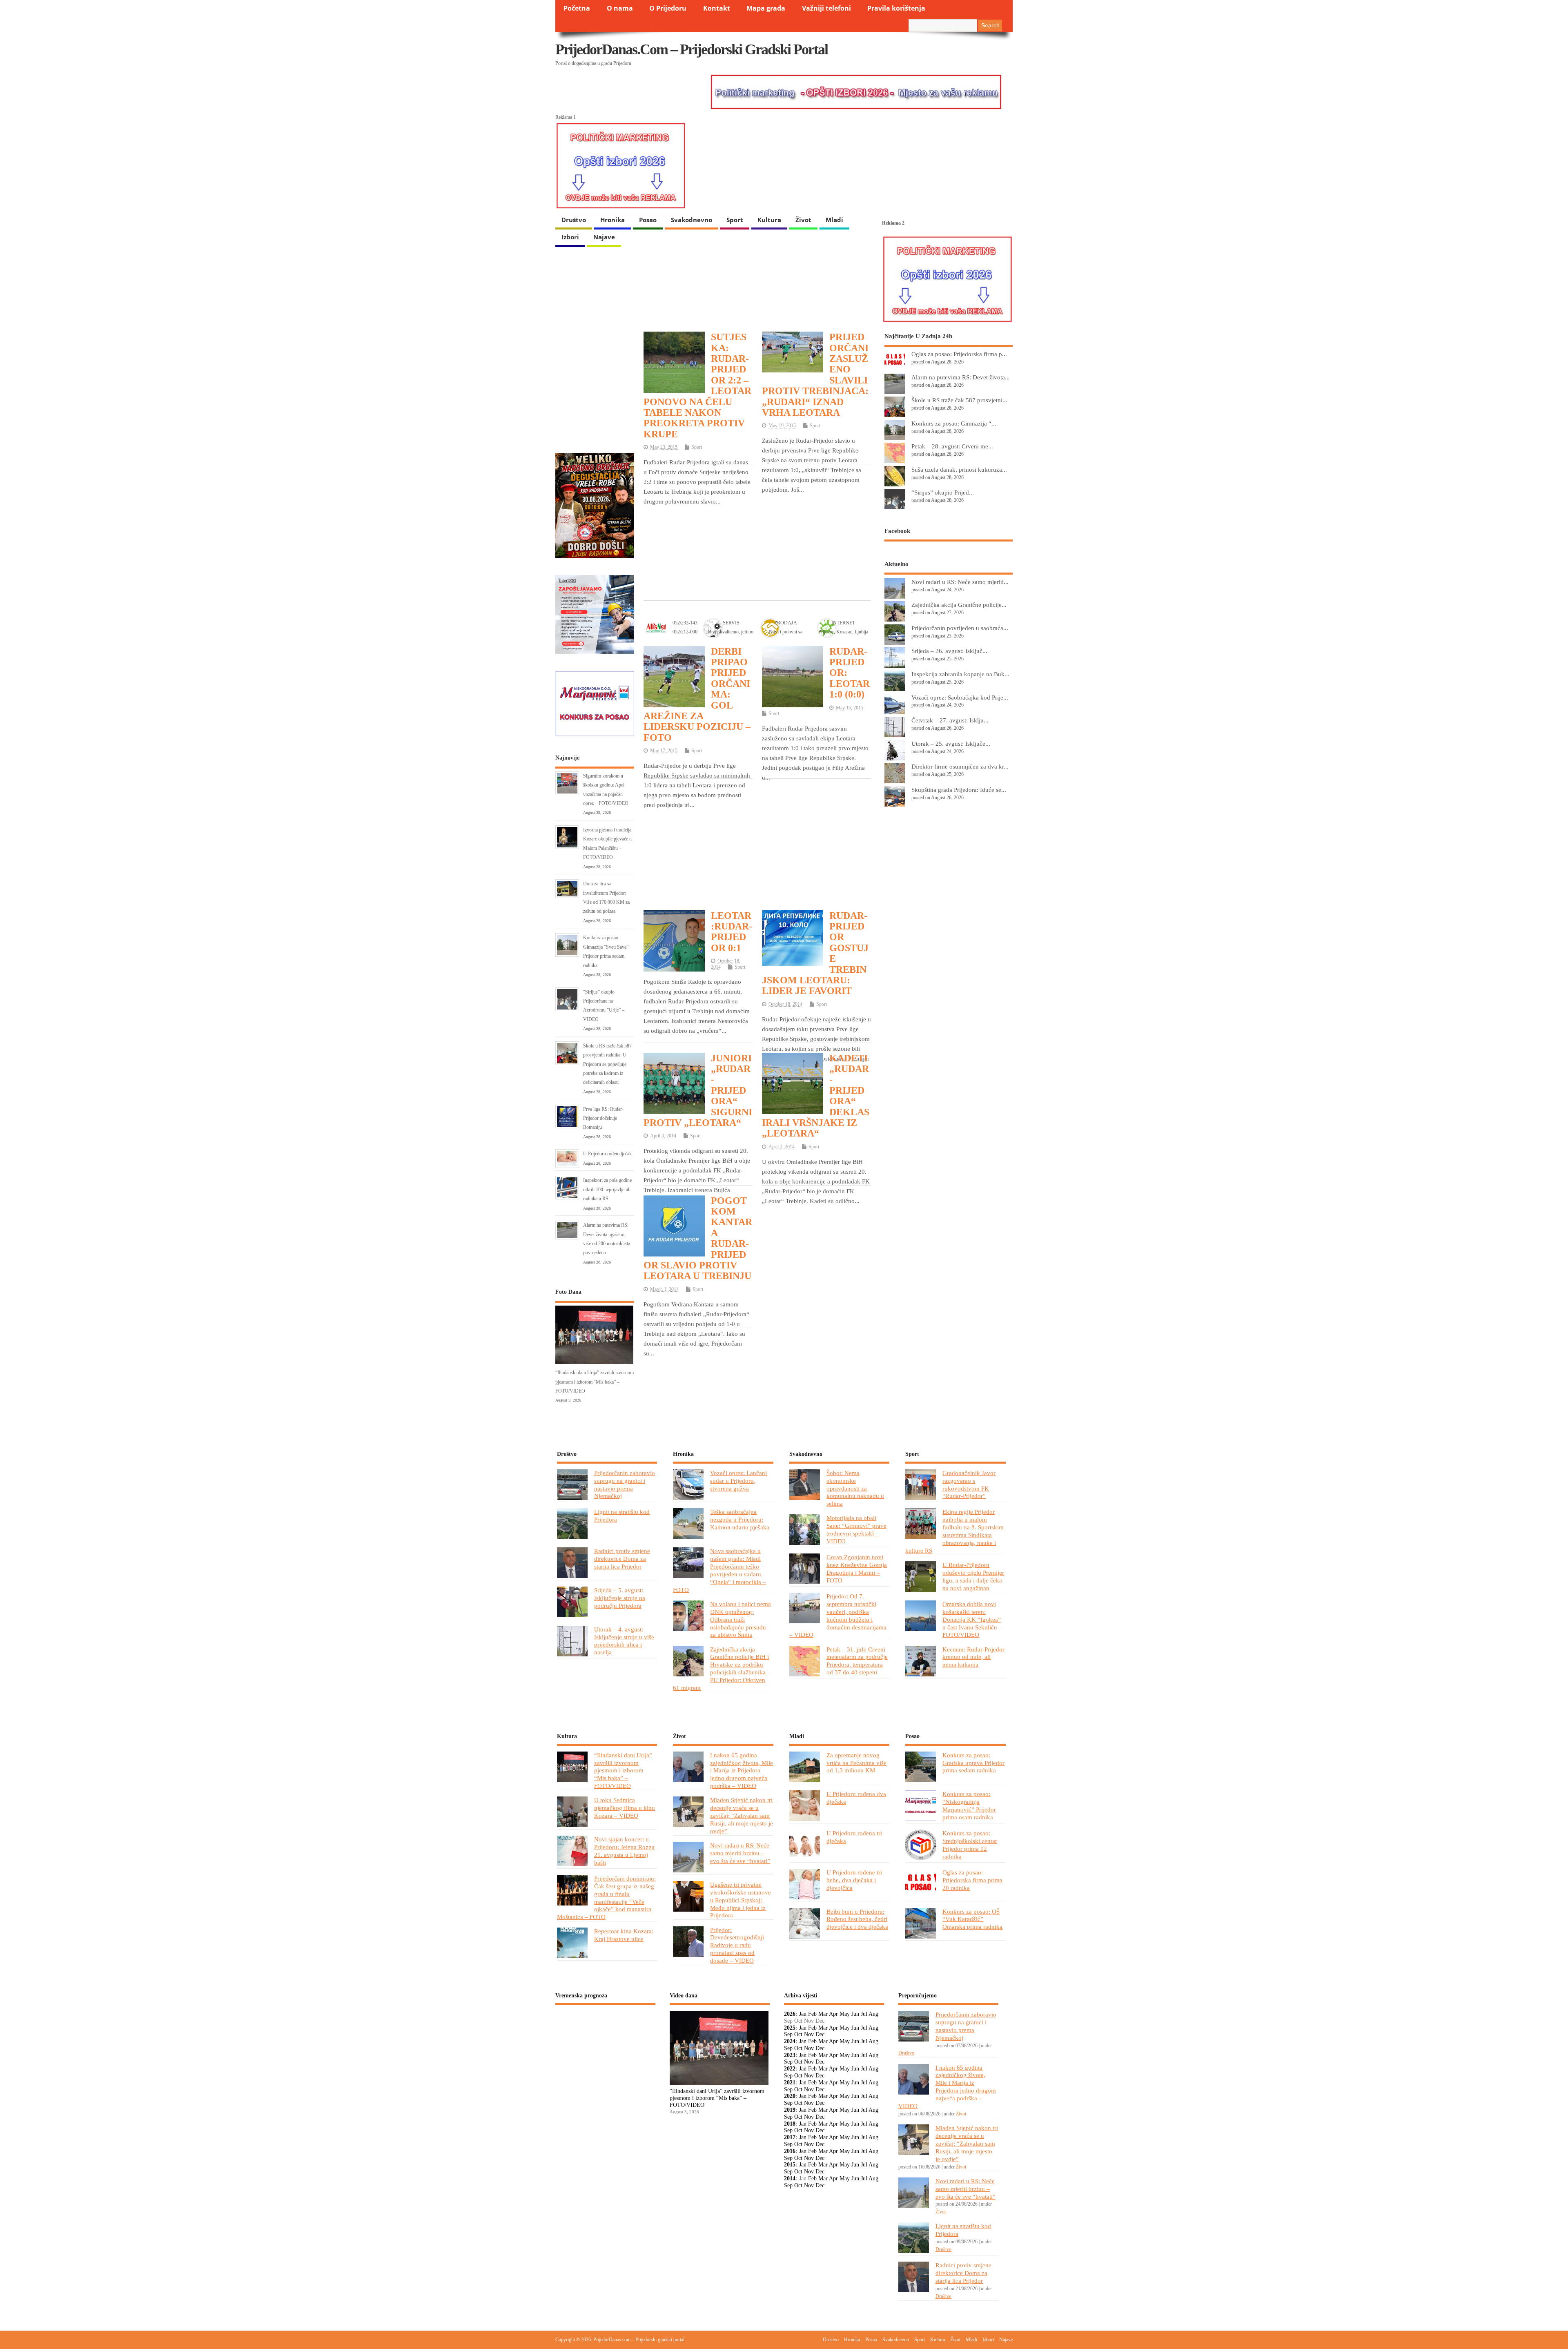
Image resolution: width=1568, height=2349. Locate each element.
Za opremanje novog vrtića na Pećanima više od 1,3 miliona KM (856, 1763)
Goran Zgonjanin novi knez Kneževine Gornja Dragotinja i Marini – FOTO (857, 1569)
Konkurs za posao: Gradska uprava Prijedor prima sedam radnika (973, 1763)
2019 (790, 2110)
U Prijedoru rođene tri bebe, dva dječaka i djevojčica (854, 1880)
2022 (790, 2069)
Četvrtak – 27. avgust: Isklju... (950, 720)
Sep (788, 2034)
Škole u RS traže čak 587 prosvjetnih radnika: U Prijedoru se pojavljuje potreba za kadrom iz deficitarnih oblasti (607, 1064)
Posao (648, 220)
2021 (790, 2083)
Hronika (612, 220)
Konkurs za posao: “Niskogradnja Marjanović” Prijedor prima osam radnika (969, 1805)
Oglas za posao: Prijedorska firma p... (959, 354)
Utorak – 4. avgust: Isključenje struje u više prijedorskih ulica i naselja (624, 1641)
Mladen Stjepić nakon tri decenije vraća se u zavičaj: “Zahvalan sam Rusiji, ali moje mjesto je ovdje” (742, 1815)
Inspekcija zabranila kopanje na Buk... (960, 674)
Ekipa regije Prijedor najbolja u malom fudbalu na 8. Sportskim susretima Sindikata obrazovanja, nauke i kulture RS (954, 1531)
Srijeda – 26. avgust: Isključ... (949, 651)
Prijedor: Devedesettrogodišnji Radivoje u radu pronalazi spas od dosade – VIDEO (737, 1945)
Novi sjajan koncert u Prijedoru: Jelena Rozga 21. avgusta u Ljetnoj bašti (624, 1851)
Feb (812, 2014)
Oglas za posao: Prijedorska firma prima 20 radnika (972, 1880)
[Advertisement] (757, 531)
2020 (790, 2096)
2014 (790, 2179)
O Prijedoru (668, 8)
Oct (798, 2034)
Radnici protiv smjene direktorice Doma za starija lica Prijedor (622, 1559)
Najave (604, 237)
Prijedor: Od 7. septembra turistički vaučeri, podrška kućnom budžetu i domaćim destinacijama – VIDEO (838, 1616)
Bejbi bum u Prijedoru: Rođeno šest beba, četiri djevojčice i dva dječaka (857, 1919)
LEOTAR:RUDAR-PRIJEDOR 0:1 (732, 932)
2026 (790, 2014)
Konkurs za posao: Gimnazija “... (954, 423)
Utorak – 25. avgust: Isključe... (951, 743)
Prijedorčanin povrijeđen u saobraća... (960, 628)
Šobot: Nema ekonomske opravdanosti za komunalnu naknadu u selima (855, 1488)
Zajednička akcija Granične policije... (959, 605)
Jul (864, 2014)
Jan (803, 2014)
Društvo (574, 220)
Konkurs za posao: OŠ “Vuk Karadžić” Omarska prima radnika (972, 1919)
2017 (790, 2137)
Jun (855, 2014)
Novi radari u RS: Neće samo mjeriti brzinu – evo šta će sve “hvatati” (740, 1853)
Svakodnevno (692, 220)
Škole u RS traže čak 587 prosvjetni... (959, 400)
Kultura (769, 220)
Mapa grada (766, 8)
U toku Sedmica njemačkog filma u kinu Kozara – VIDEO (625, 1808)
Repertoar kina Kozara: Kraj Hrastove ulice (624, 1935)
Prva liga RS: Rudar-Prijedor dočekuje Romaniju (603, 1118)
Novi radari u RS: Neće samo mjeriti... (960, 582)
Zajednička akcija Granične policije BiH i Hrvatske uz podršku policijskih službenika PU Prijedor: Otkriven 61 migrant (721, 1669)
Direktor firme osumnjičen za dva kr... (960, 766)
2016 (790, 2151)
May (845, 2014)
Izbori (570, 237)
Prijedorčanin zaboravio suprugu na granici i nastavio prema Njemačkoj (625, 1484)
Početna (577, 8)
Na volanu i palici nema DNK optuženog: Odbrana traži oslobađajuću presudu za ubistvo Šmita (741, 1619)
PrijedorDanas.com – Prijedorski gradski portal (692, 49)
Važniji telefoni (826, 8)
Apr (833, 2014)
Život (803, 220)
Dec (820, 2034)
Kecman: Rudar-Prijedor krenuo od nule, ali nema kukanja (973, 1657)
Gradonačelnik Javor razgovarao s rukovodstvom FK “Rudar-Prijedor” (969, 1484)
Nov (809, 2034)
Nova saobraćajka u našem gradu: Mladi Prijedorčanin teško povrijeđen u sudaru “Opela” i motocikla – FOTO (719, 1570)
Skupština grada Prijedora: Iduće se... (959, 790)
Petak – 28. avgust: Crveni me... (952, 446)
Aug (873, 2014)
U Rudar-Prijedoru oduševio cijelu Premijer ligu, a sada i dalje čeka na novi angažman (973, 1576)
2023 (790, 2055)
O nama (620, 8)
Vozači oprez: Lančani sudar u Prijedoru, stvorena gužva (738, 1481)
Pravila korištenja (896, 8)
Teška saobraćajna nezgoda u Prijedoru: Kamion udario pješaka (740, 1519)
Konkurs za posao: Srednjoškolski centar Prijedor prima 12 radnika (970, 1845)
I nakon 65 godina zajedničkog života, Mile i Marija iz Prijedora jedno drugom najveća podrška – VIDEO (742, 1771)
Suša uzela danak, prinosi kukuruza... (959, 469)
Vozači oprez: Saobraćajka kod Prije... (960, 697)
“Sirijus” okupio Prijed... (943, 492)
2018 (790, 2124)
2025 (790, 2028)
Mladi (834, 220)
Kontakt (717, 8)
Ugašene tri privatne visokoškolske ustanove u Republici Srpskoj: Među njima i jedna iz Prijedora (741, 1900)
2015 (790, 2165)
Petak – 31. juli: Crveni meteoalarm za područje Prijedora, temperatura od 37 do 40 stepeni (857, 1661)
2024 (790, 2041)
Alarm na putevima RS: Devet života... (961, 377)
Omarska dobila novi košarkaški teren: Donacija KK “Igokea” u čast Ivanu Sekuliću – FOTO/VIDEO (972, 1619)
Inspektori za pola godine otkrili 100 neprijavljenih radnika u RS (607, 1189)
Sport (735, 220)
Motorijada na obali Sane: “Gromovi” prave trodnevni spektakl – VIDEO (856, 1529)
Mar (823, 2014)
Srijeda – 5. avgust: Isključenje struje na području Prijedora (620, 1598)
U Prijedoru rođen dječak (607, 1154)
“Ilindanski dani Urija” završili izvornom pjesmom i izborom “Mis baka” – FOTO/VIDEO (595, 1382)
